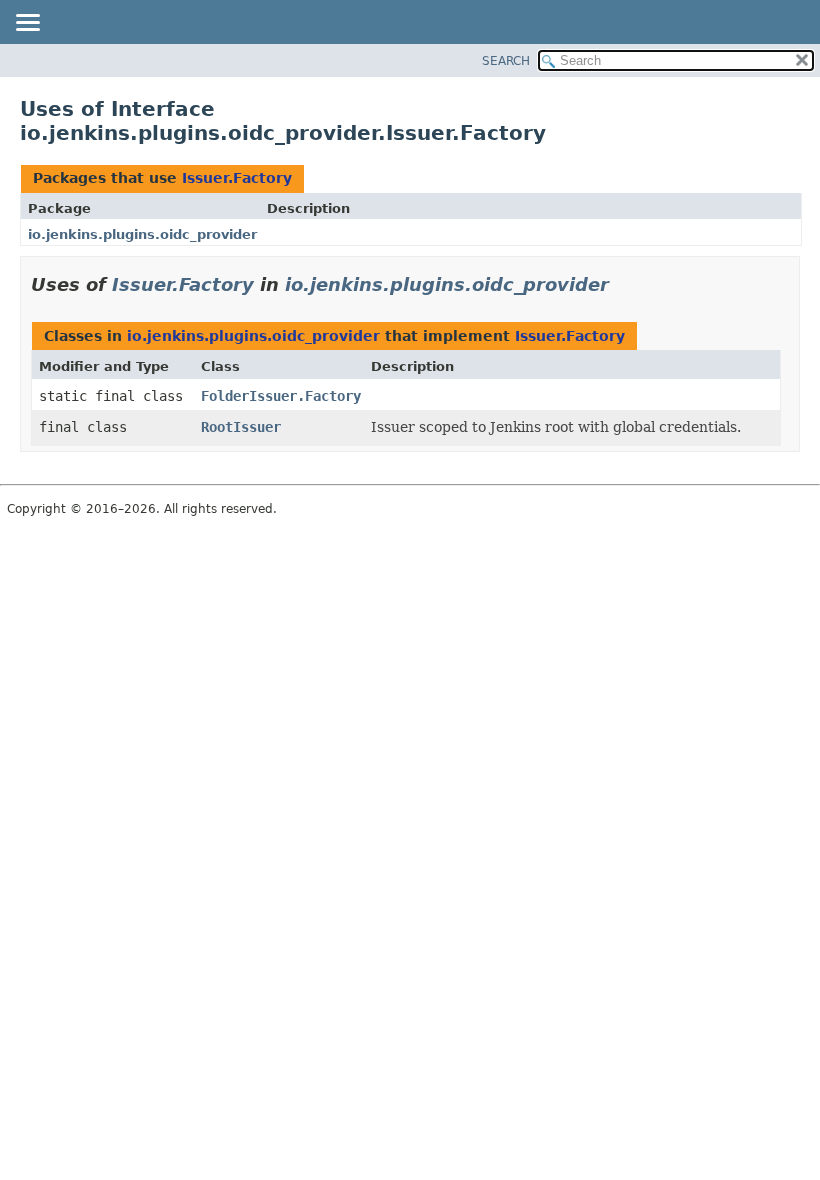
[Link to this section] (623, 284)
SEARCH (506, 61)
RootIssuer (241, 427)
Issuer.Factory (237, 178)
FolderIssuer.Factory (281, 396)
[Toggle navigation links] (27, 24)
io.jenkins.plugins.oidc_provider (142, 234)
